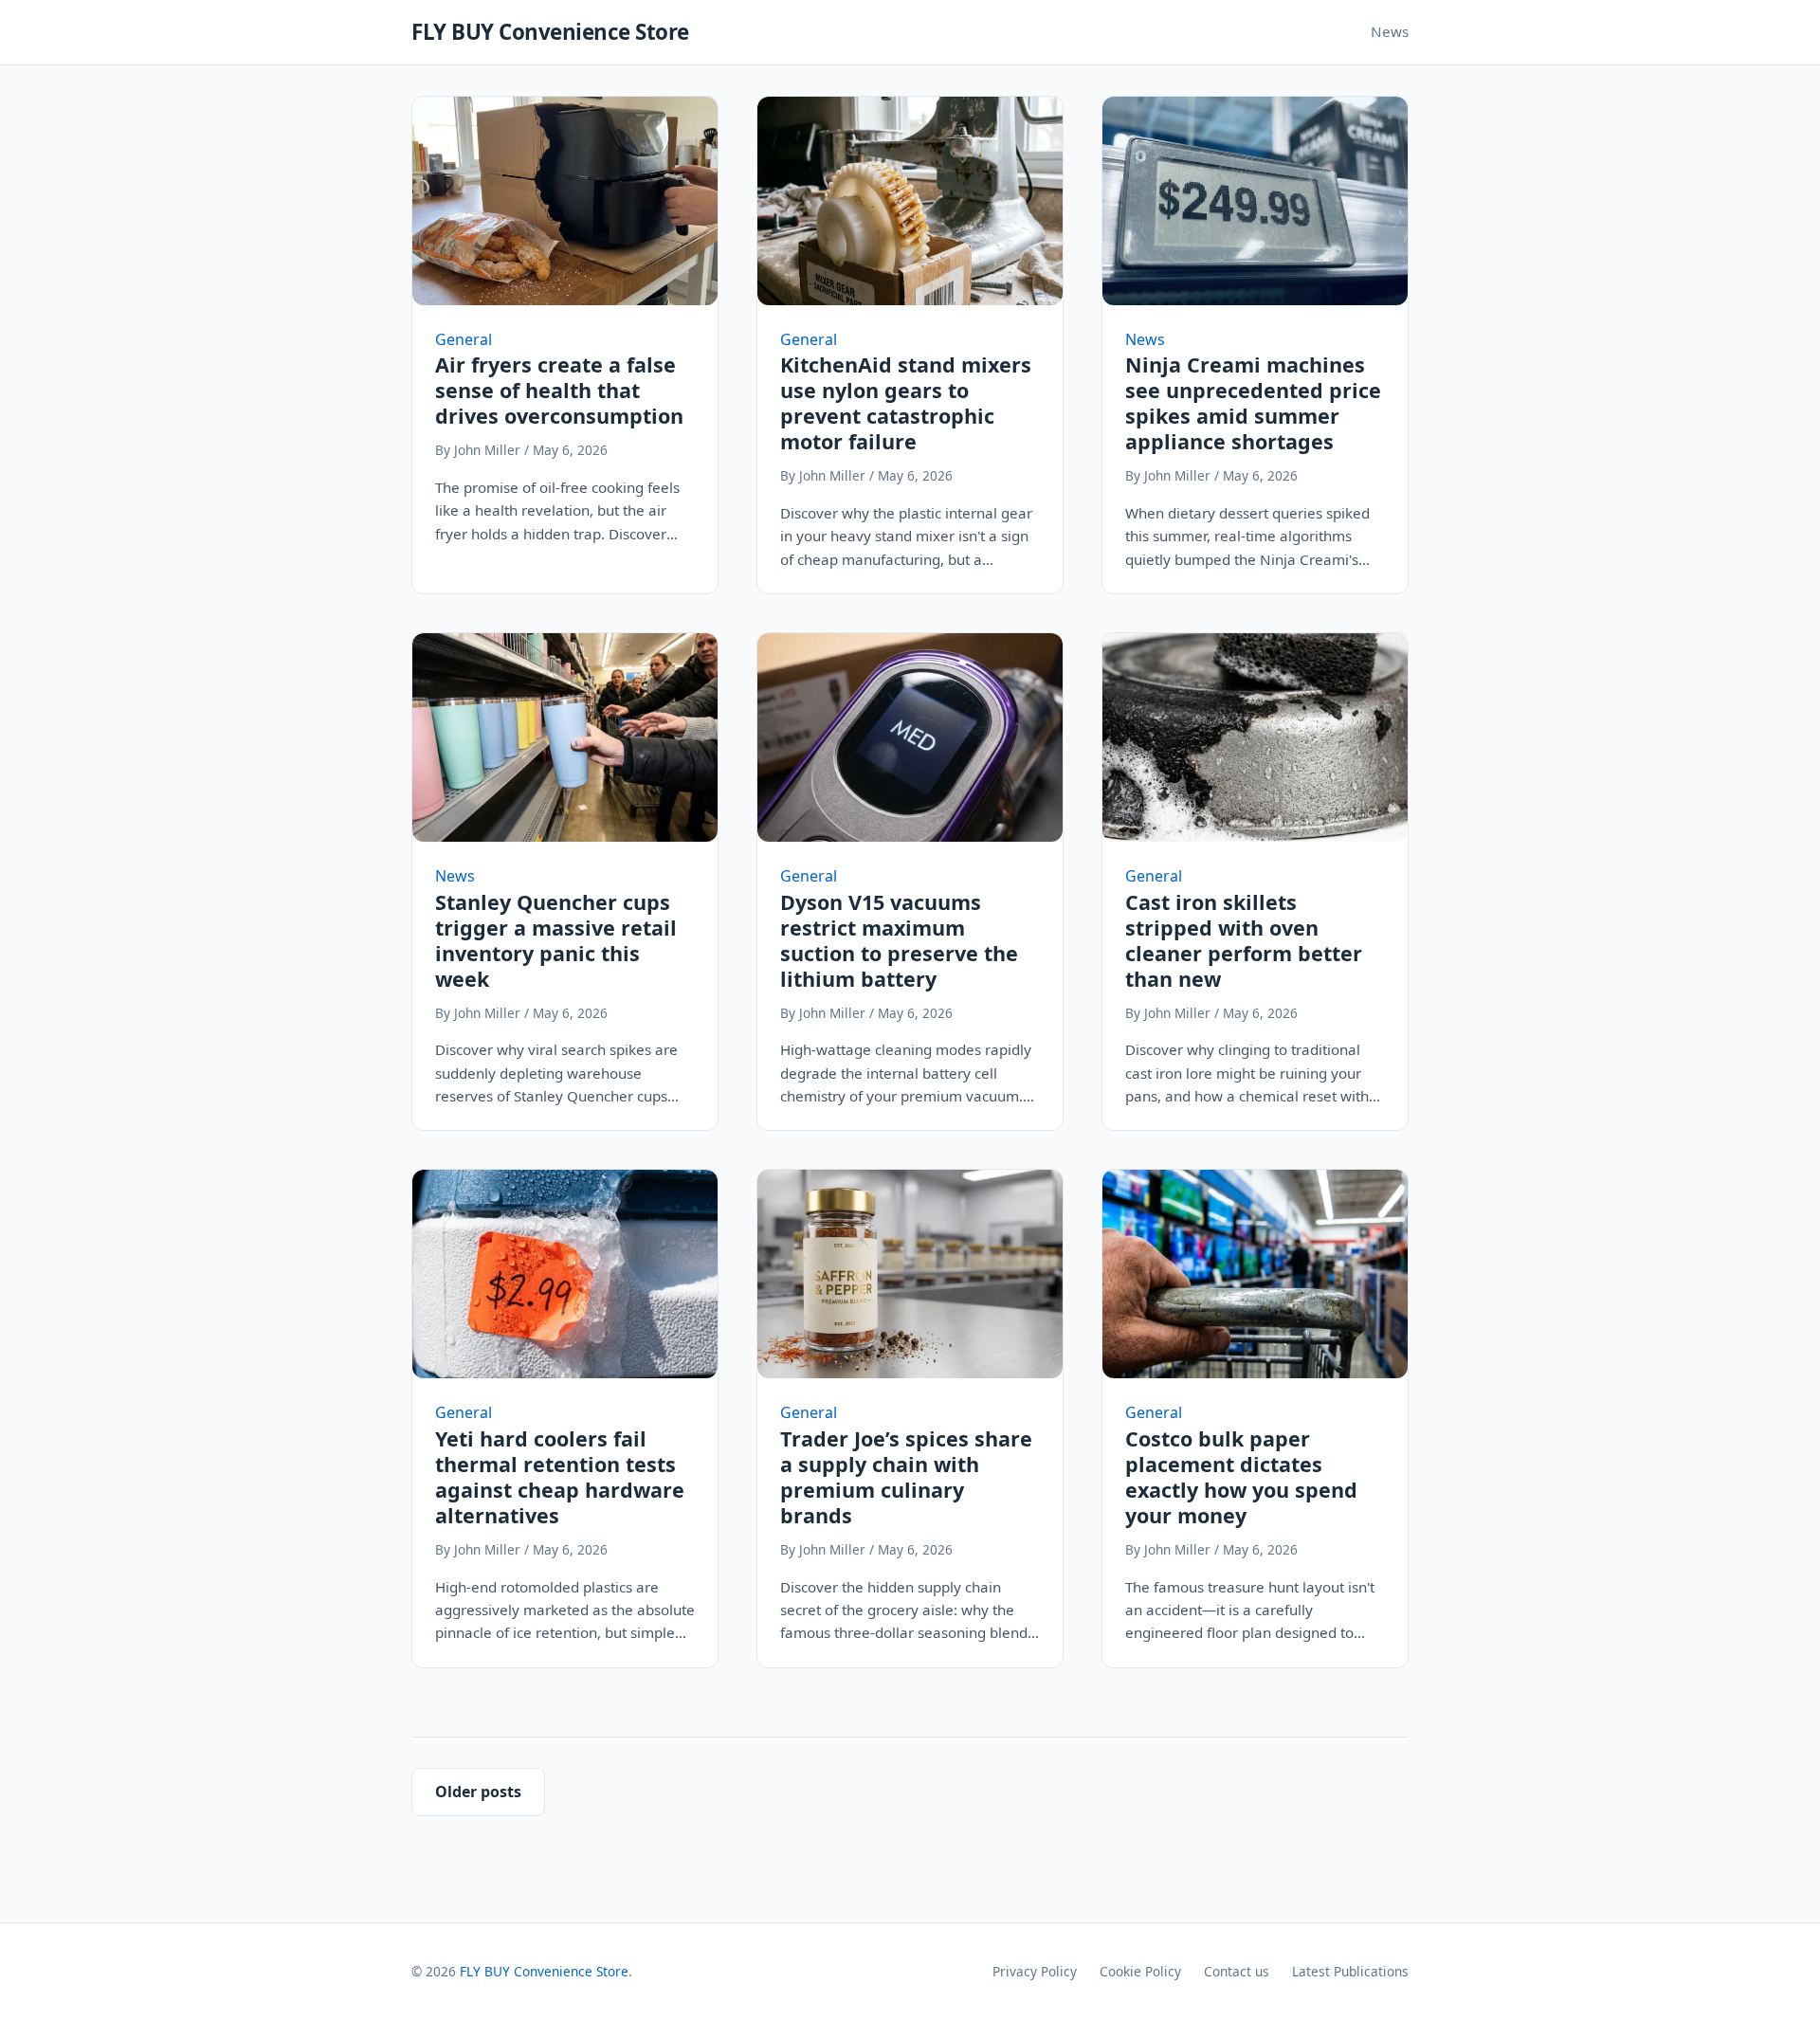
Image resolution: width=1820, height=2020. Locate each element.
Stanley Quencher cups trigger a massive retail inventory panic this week (556, 940)
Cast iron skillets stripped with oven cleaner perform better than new (1244, 940)
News (1390, 31)
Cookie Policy (1140, 1971)
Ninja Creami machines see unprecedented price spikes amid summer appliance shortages (1253, 403)
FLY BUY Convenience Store (550, 32)
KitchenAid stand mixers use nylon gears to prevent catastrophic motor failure (906, 403)
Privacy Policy (1035, 1971)
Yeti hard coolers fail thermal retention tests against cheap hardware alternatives (560, 1477)
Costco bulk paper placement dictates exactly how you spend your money (1241, 1477)
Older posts (478, 1792)
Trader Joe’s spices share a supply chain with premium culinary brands (906, 1477)
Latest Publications (1350, 1971)
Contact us (1237, 1971)
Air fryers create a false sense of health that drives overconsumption (559, 390)
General (464, 339)
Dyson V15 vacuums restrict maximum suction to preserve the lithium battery (899, 940)
